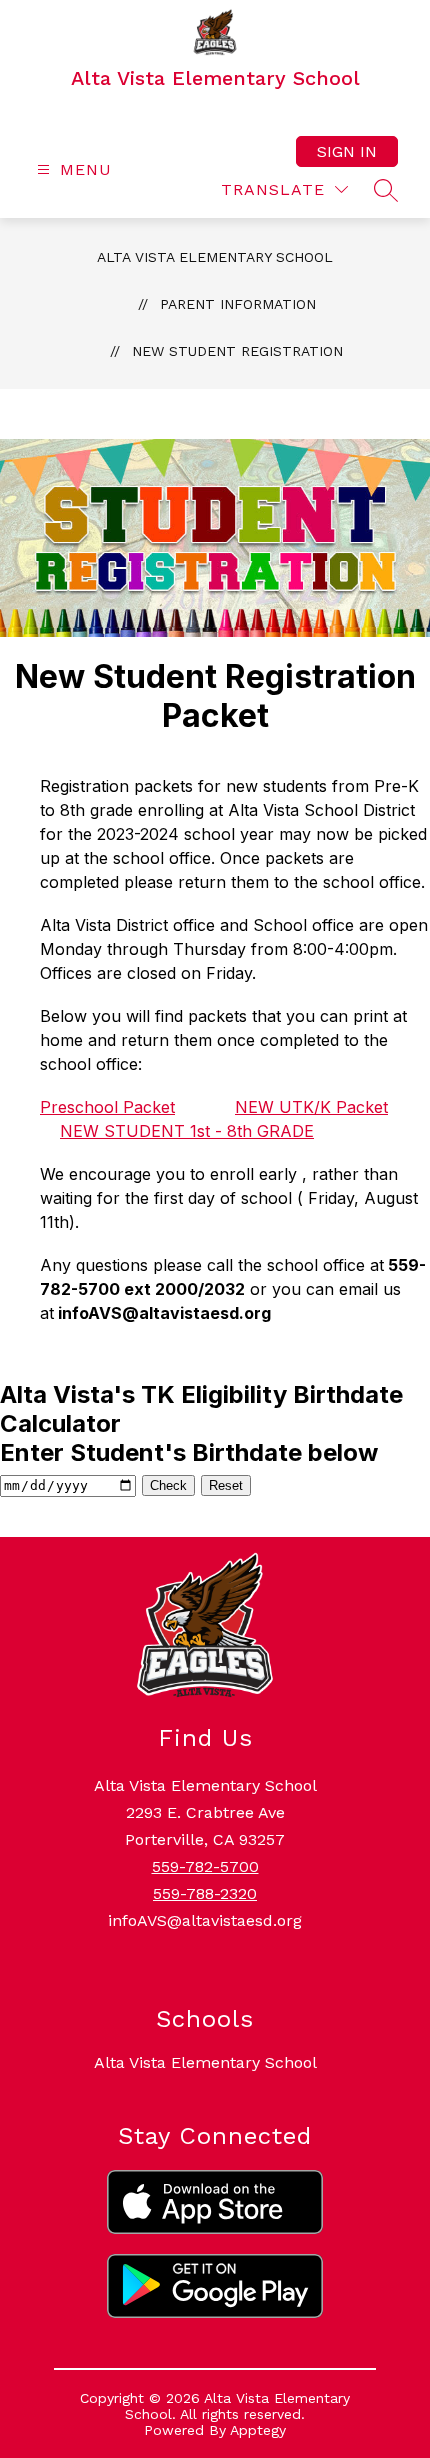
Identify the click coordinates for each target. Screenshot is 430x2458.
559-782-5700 (205, 1866)
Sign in (347, 151)
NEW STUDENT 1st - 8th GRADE (187, 1131)
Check (168, 1485)
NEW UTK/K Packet (311, 1107)
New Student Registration (237, 351)
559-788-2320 (205, 1893)
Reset (226, 1485)
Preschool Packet (107, 1107)
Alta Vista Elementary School (215, 257)
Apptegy (258, 2430)
